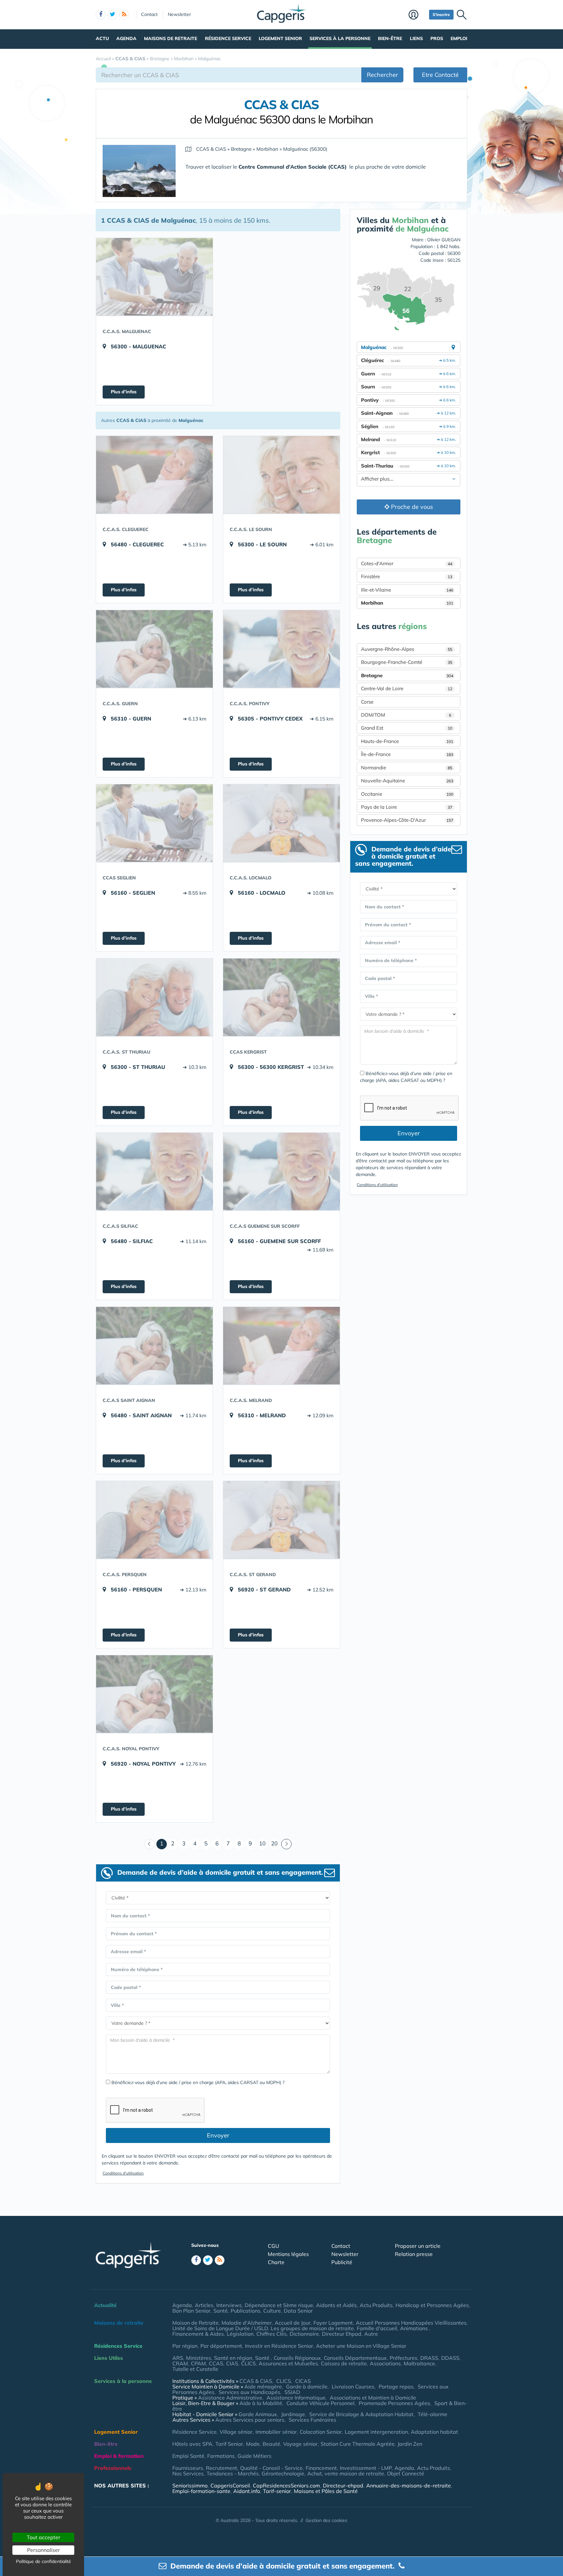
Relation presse (414, 2254)
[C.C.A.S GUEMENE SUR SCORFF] (281, 1171)
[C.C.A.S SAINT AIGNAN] (154, 1346)
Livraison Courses (353, 2387)
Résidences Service (118, 2346)
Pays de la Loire (407, 807)
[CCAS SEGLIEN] (154, 823)
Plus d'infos (124, 392)
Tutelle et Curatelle (195, 2369)
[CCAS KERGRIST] (281, 997)
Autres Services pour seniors (250, 2420)
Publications (245, 2311)
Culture (272, 2311)
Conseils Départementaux (355, 2358)
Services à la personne (340, 38)
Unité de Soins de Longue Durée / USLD (220, 2328)
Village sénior (236, 2432)
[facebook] (101, 15)
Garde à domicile (307, 2387)
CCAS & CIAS (256, 2381)
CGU (274, 2246)
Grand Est (407, 728)
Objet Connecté (406, 2473)
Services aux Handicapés (249, 2392)
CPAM (198, 2363)
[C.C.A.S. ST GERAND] (281, 1520)
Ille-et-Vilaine (407, 590)
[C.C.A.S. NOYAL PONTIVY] (154, 1694)
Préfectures (404, 2358)
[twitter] (112, 15)
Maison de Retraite (195, 2323)
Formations (221, 2456)
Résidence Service (228, 38)
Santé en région (233, 2358)
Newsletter (179, 14)
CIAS (232, 2363)
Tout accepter (43, 2537)
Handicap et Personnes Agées (432, 2305)
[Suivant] (286, 1844)
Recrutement (222, 2468)
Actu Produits (376, 2305)
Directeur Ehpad (342, 2334)
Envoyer (218, 2135)
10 (262, 1843)
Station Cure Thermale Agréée (358, 2444)
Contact (149, 14)
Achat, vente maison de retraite (346, 2473)
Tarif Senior (229, 2444)
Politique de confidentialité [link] (43, 2561)
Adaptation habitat (434, 2432)
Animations (415, 2328)
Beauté (271, 2444)
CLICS (248, 2363)
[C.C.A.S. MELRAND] (281, 1346)
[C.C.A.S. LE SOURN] (281, 475)
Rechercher (383, 75)
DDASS (450, 2358)
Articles (204, 2305)
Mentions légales (288, 2254)
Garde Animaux (258, 2414)
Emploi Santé (188, 2456)
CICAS (303, 2381)
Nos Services (188, 2473)
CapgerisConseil (230, 2485)
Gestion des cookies (326, 2520)
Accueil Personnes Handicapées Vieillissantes (411, 2323)
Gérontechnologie (283, 2473)
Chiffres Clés (272, 2334)
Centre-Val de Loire (407, 688)
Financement (321, 2468)
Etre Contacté (440, 75)
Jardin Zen (410, 2444)
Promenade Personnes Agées (394, 2403)
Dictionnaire (304, 2334)
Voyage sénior (300, 2444)
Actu (102, 38)
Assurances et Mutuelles (288, 2363)
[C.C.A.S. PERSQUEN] (154, 1520)
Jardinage (293, 2414)
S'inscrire (441, 14)
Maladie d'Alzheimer (247, 2323)
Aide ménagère (263, 2387)
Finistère (407, 576)
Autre (371, 2334)
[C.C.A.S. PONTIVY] (281, 649)
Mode (253, 2444)
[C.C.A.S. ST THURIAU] (154, 997)
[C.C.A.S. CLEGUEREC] (154, 475)
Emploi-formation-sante (201, 2491)
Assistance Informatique (296, 2398)
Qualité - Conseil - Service (271, 2468)
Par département (221, 2346)
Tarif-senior (277, 2491)
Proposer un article (418, 2246)
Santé (221, 2311)
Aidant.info (247, 2491)
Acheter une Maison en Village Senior (361, 2346)
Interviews (229, 2305)
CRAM (180, 2363)
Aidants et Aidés (336, 2305)
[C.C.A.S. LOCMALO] (281, 823)
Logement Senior (280, 38)
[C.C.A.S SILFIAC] (154, 1171)
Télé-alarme (433, 2414)
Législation (240, 2334)
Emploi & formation (119, 2456)
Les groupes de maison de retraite (312, 2328)
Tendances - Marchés (233, 2473)
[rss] (124, 15)
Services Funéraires (312, 2420)
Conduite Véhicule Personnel (320, 2403)
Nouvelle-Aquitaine (407, 781)
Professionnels (113, 2468)
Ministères (199, 2358)
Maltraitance (419, 2363)
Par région (185, 2346)
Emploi (459, 38)
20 (274, 1843)
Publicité (342, 2262)
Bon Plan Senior (191, 2311)
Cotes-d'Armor (407, 563)
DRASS (429, 2358)
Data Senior (298, 2311)
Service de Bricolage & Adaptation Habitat (361, 2414)
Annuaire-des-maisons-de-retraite (409, 2485)
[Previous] (150, 1844)
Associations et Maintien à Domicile (373, 2398)
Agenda (126, 38)
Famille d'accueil (377, 2328)
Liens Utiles (108, 2358)
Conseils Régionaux (297, 2358)
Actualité (105, 2305)
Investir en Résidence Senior (279, 2346)
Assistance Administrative (230, 2398)
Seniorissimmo (190, 2485)
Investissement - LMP (366, 2468)
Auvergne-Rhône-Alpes (407, 649)
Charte (276, 2262)
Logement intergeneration (376, 2432)
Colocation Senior (321, 2432)
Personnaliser (43, 2550)
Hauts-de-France (407, 741)
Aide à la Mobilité (261, 2403)
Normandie (407, 768)
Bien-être (390, 38)
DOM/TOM (406, 715)
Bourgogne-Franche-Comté (407, 662)
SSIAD (292, 2392)
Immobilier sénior (276, 2432)
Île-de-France (407, 754)
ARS (178, 2358)
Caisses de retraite (344, 2363)
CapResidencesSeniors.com (286, 2485)
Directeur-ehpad (343, 2485)
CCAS (216, 2363)
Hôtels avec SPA (192, 2444)
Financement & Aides (198, 2334)
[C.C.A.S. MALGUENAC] (154, 277)
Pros (437, 38)
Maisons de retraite (171, 38)
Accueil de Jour (293, 2323)
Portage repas (396, 2387)
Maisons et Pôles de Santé (326, 2491)
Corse (367, 702)
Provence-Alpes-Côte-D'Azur (407, 820)
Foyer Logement (333, 2323)
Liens (416, 38)
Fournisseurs (188, 2468)
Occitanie (407, 794)
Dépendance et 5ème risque (279, 2305)
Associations (385, 2363)
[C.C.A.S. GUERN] (154, 649)
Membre (417, 15)
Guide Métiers (254, 2456)
